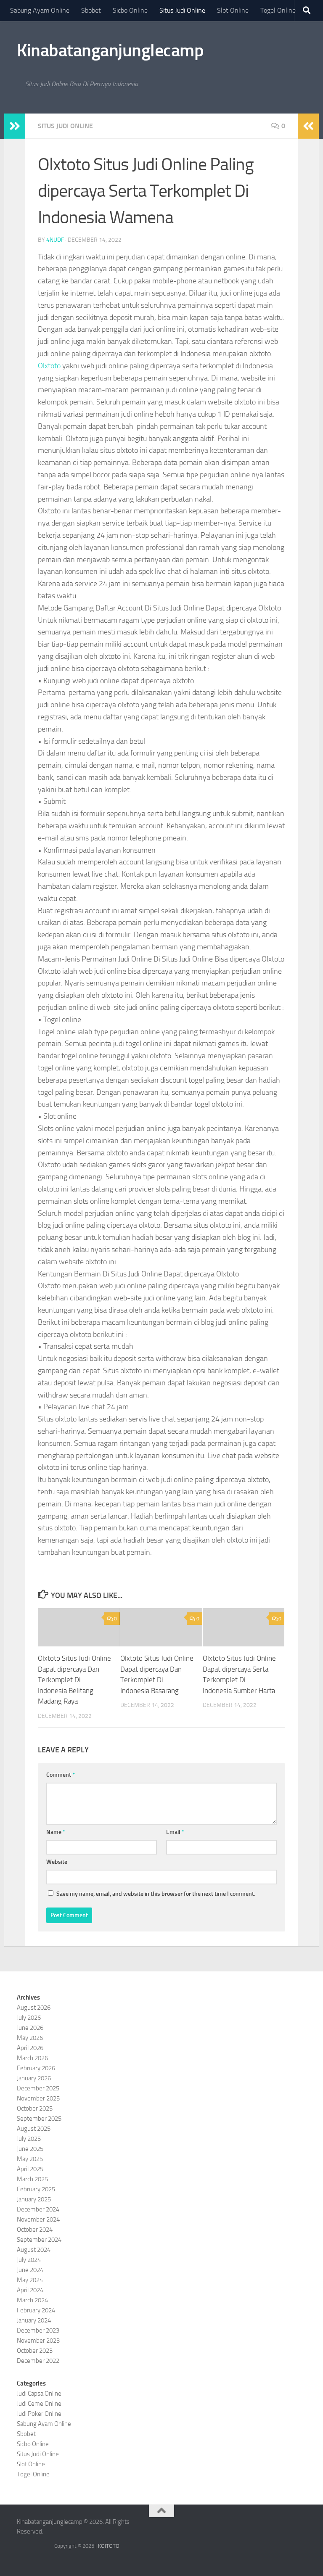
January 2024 (34, 2320)
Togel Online (278, 10)
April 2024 (30, 2290)
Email (175, 1832)
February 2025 (36, 2189)
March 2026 (32, 2058)
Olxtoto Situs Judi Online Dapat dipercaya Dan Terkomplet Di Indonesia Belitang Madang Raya (74, 1680)
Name (56, 1832)
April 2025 (30, 2169)
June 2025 (30, 2149)
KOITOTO (109, 2546)
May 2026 (30, 2038)
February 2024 (36, 2310)
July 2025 (29, 2139)
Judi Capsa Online (39, 2394)
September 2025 (39, 2119)
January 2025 (34, 2199)
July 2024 (29, 2260)
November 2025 (38, 2098)
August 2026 (34, 2008)
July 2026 (29, 2018)
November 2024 (38, 2219)
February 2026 (36, 2068)
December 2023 (38, 2330)
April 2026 (30, 2048)
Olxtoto (49, 366)
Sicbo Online (130, 10)
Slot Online (233, 10)
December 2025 (38, 2088)
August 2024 (34, 2250)
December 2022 (38, 2361)
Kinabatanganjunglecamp (110, 50)
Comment (61, 1775)
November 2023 (38, 2341)
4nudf (55, 240)
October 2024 (35, 2230)
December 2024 (38, 2209)
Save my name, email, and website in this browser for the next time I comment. (156, 1894)
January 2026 (34, 2078)
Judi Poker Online (39, 2414)
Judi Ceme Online (39, 2404)
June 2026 (30, 2028)
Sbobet (91, 10)
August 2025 (34, 2129)
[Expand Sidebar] (15, 126)
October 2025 (35, 2108)
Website (57, 1862)
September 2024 (39, 2240)
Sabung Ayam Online (40, 10)
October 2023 (35, 2351)
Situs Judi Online (182, 10)
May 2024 (30, 2280)
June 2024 (30, 2270)
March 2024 (32, 2300)
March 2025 (32, 2179)
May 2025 (30, 2159)
